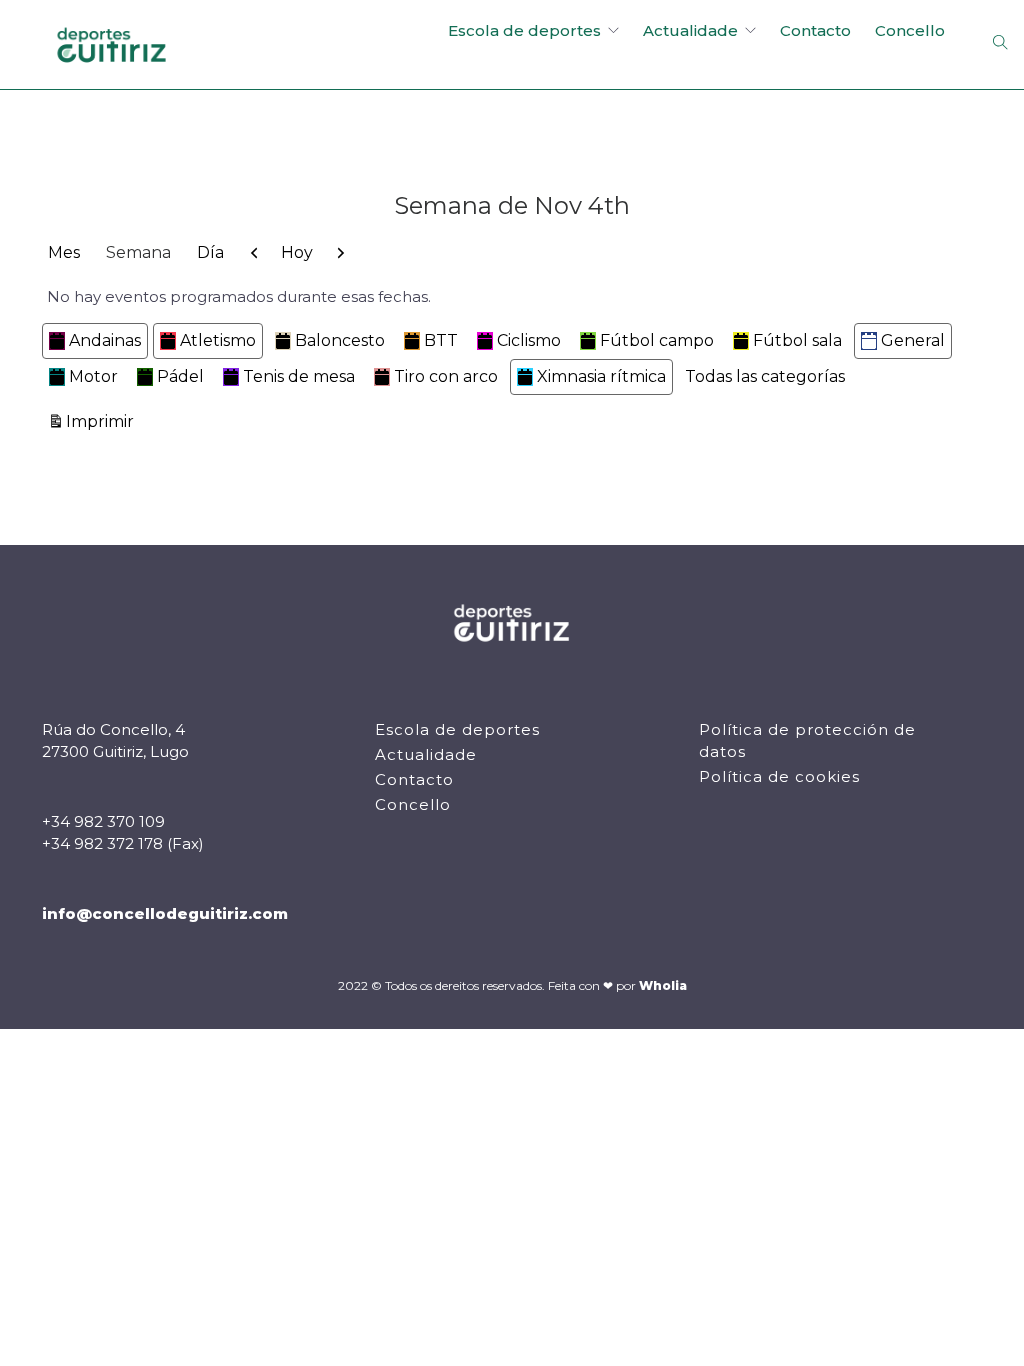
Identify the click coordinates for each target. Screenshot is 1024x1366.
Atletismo (218, 340)
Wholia (663, 985)
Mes (64, 252)
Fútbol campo (657, 340)
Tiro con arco (446, 376)
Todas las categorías (765, 376)
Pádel (180, 376)
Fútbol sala (797, 340)
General (913, 340)
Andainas (105, 340)
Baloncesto (340, 340)
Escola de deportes (524, 30)
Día (210, 252)
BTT (441, 340)
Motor (93, 376)
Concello (910, 30)
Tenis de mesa (299, 376)
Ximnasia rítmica (601, 376)
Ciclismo (529, 340)
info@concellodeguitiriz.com (165, 913)
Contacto (815, 30)
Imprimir (103, 421)
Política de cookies (779, 776)
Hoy (297, 252)
